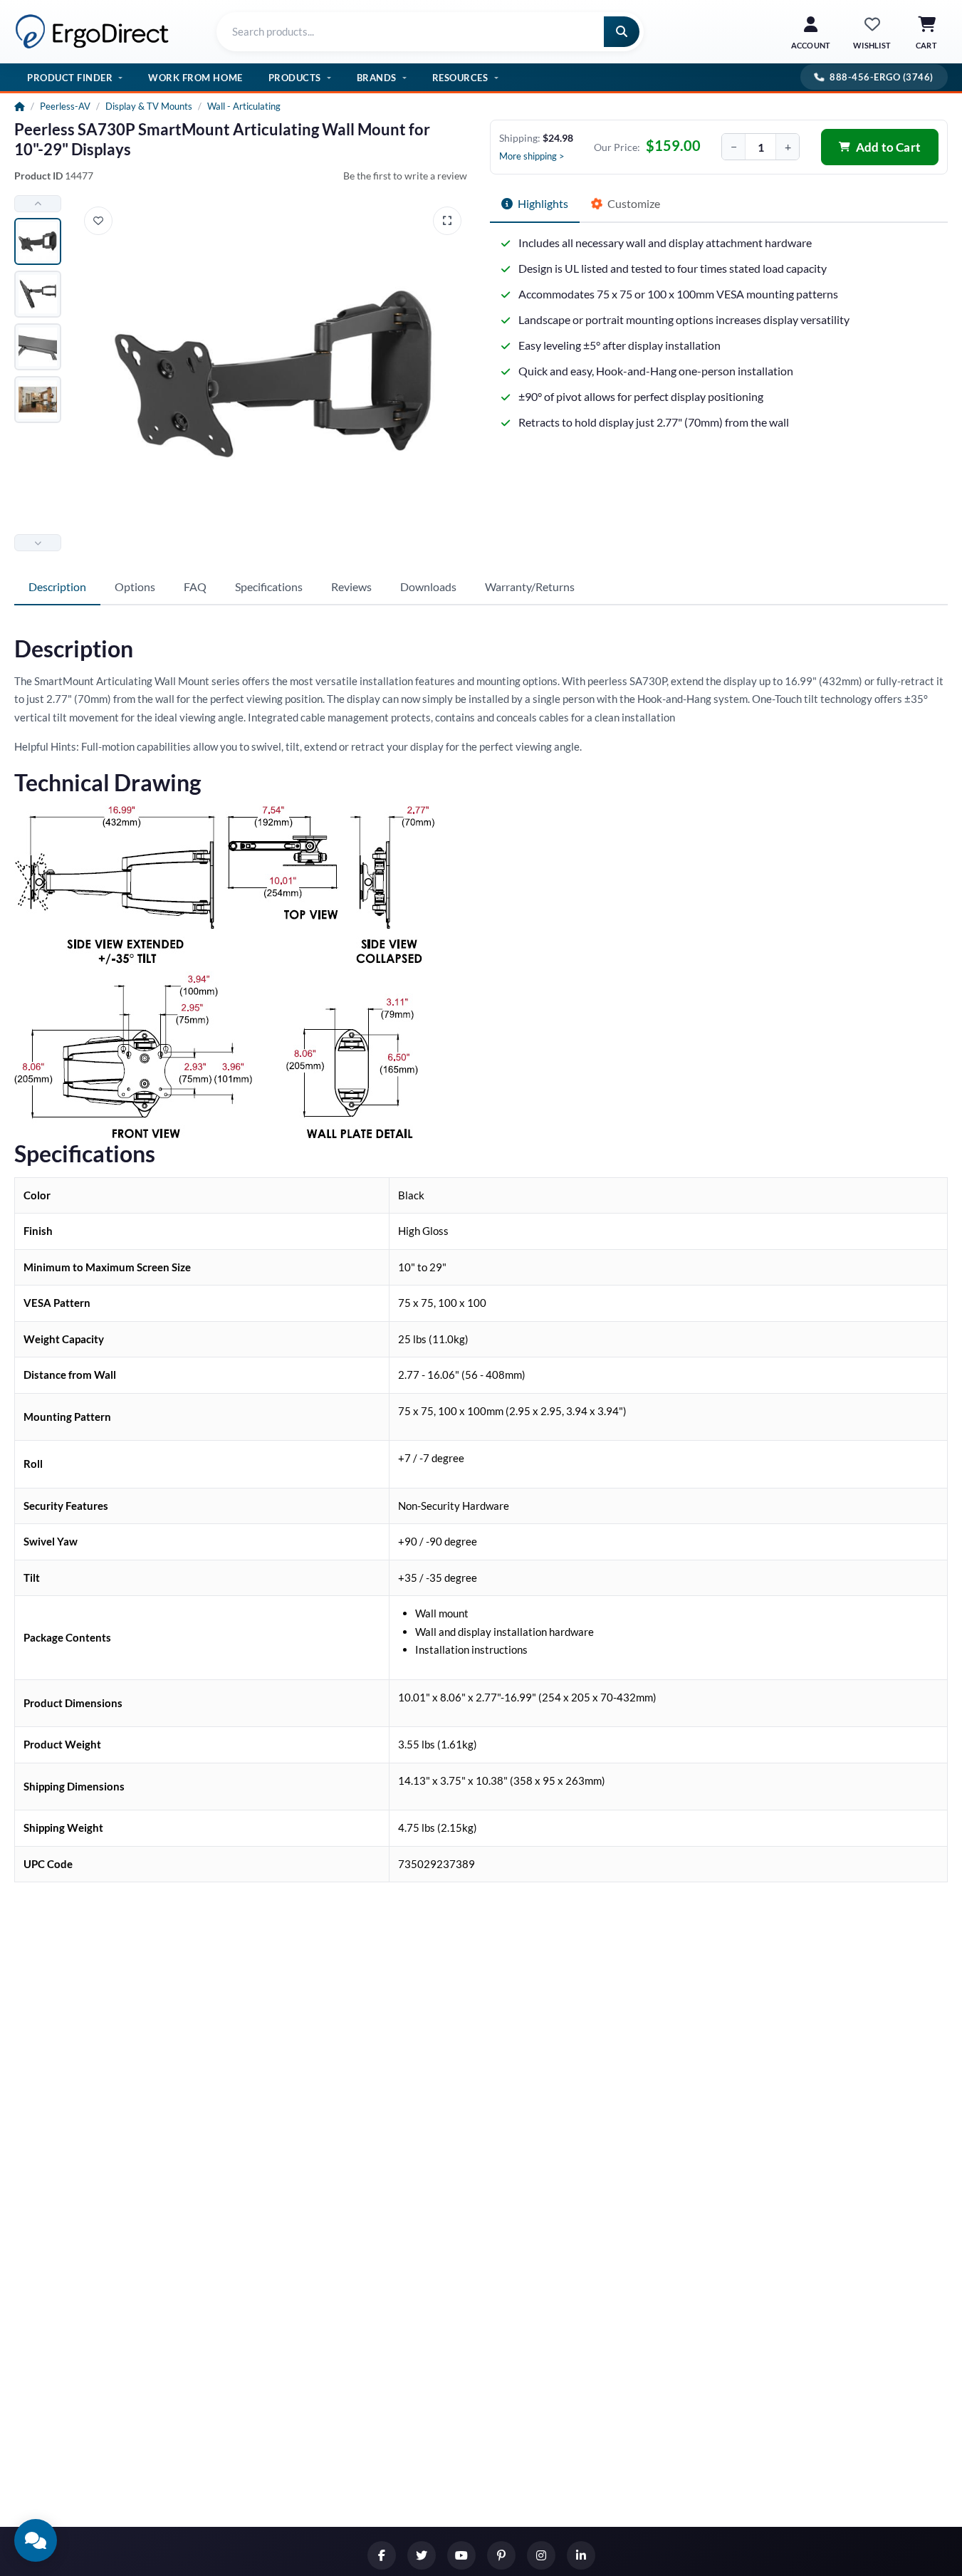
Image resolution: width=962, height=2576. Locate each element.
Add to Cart (888, 147)
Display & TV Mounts (149, 106)
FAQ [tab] (195, 586)
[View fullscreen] (447, 221)
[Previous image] (38, 204)
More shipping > (532, 156)
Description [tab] (57, 586)
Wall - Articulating (244, 106)
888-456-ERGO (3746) (882, 77)
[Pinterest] (501, 2555)
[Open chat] (36, 2540)
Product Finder (70, 78)
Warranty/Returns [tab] (530, 586)
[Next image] (38, 543)
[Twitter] (422, 2555)
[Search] (622, 32)
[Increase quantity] (788, 147)
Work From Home (195, 78)
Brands (377, 78)
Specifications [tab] (269, 586)
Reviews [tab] (351, 586)
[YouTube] (461, 2555)
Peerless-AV (65, 106)
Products (295, 78)
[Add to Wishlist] (98, 221)
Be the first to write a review (405, 176)
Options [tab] (135, 586)
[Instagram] (541, 2555)
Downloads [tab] (428, 586)
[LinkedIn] (581, 2555)
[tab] (535, 204)
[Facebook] (382, 2555)
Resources (460, 78)
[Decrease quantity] (733, 147)
